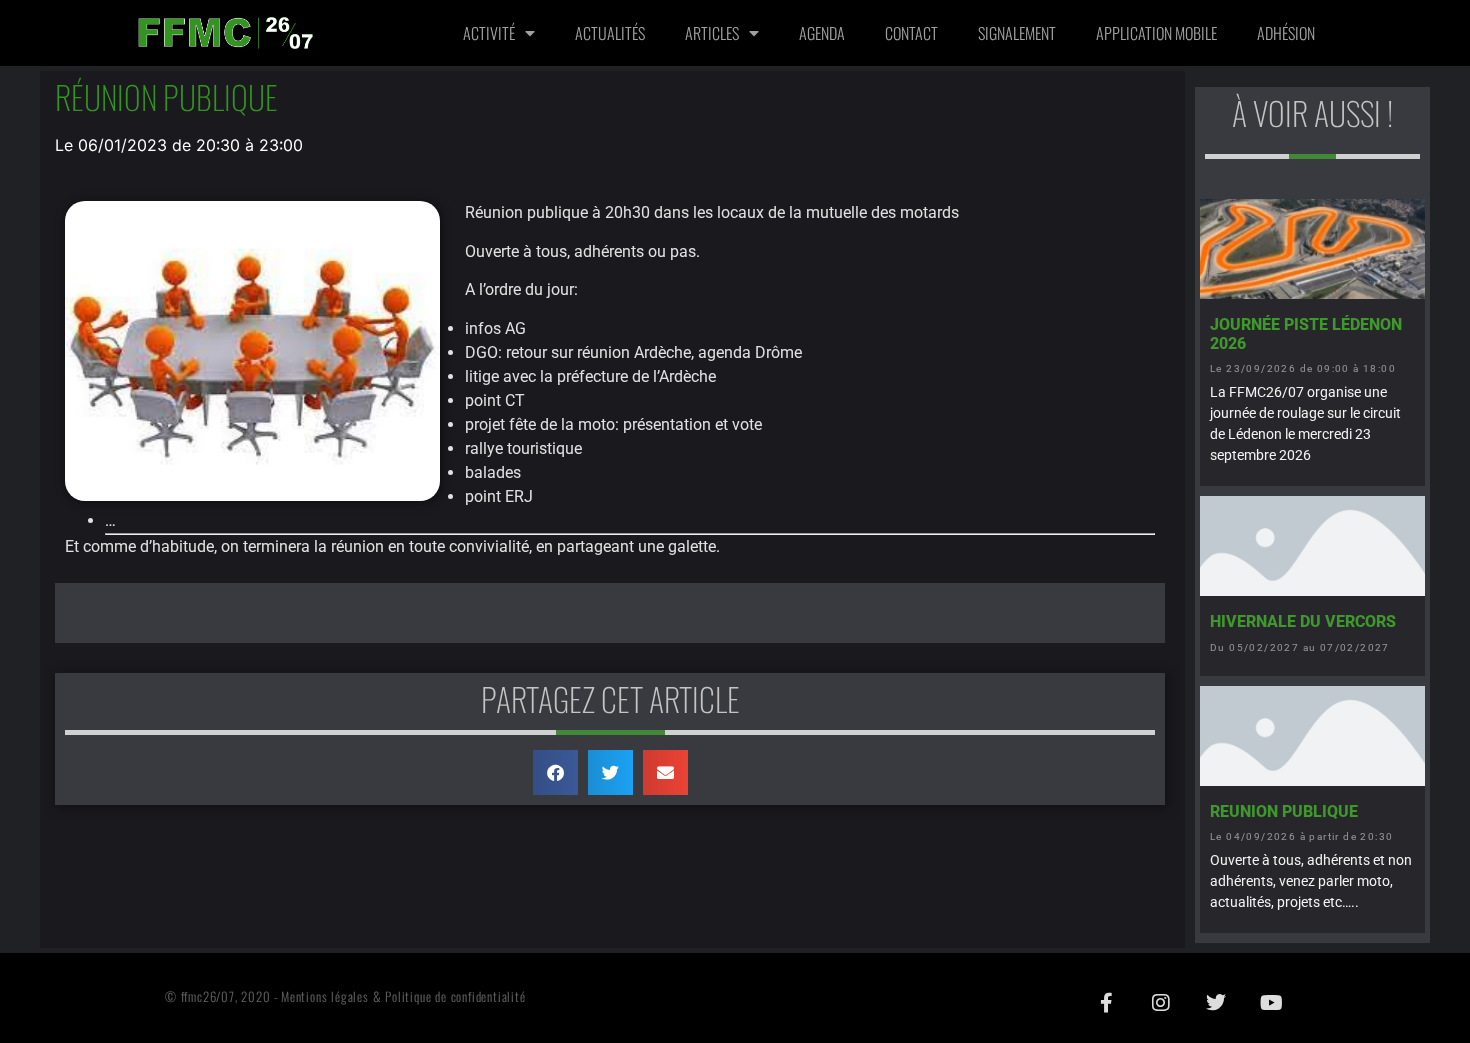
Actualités (610, 33)
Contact (911, 33)
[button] (555, 772)
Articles (712, 33)
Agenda (822, 33)
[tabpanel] (610, 613)
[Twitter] (1216, 1003)
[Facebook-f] (1106, 1003)
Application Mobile (1156, 33)
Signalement (1017, 33)
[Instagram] (1161, 1003)
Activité (489, 33)
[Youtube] (1271, 1003)
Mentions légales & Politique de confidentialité (403, 996)
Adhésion (1286, 33)
